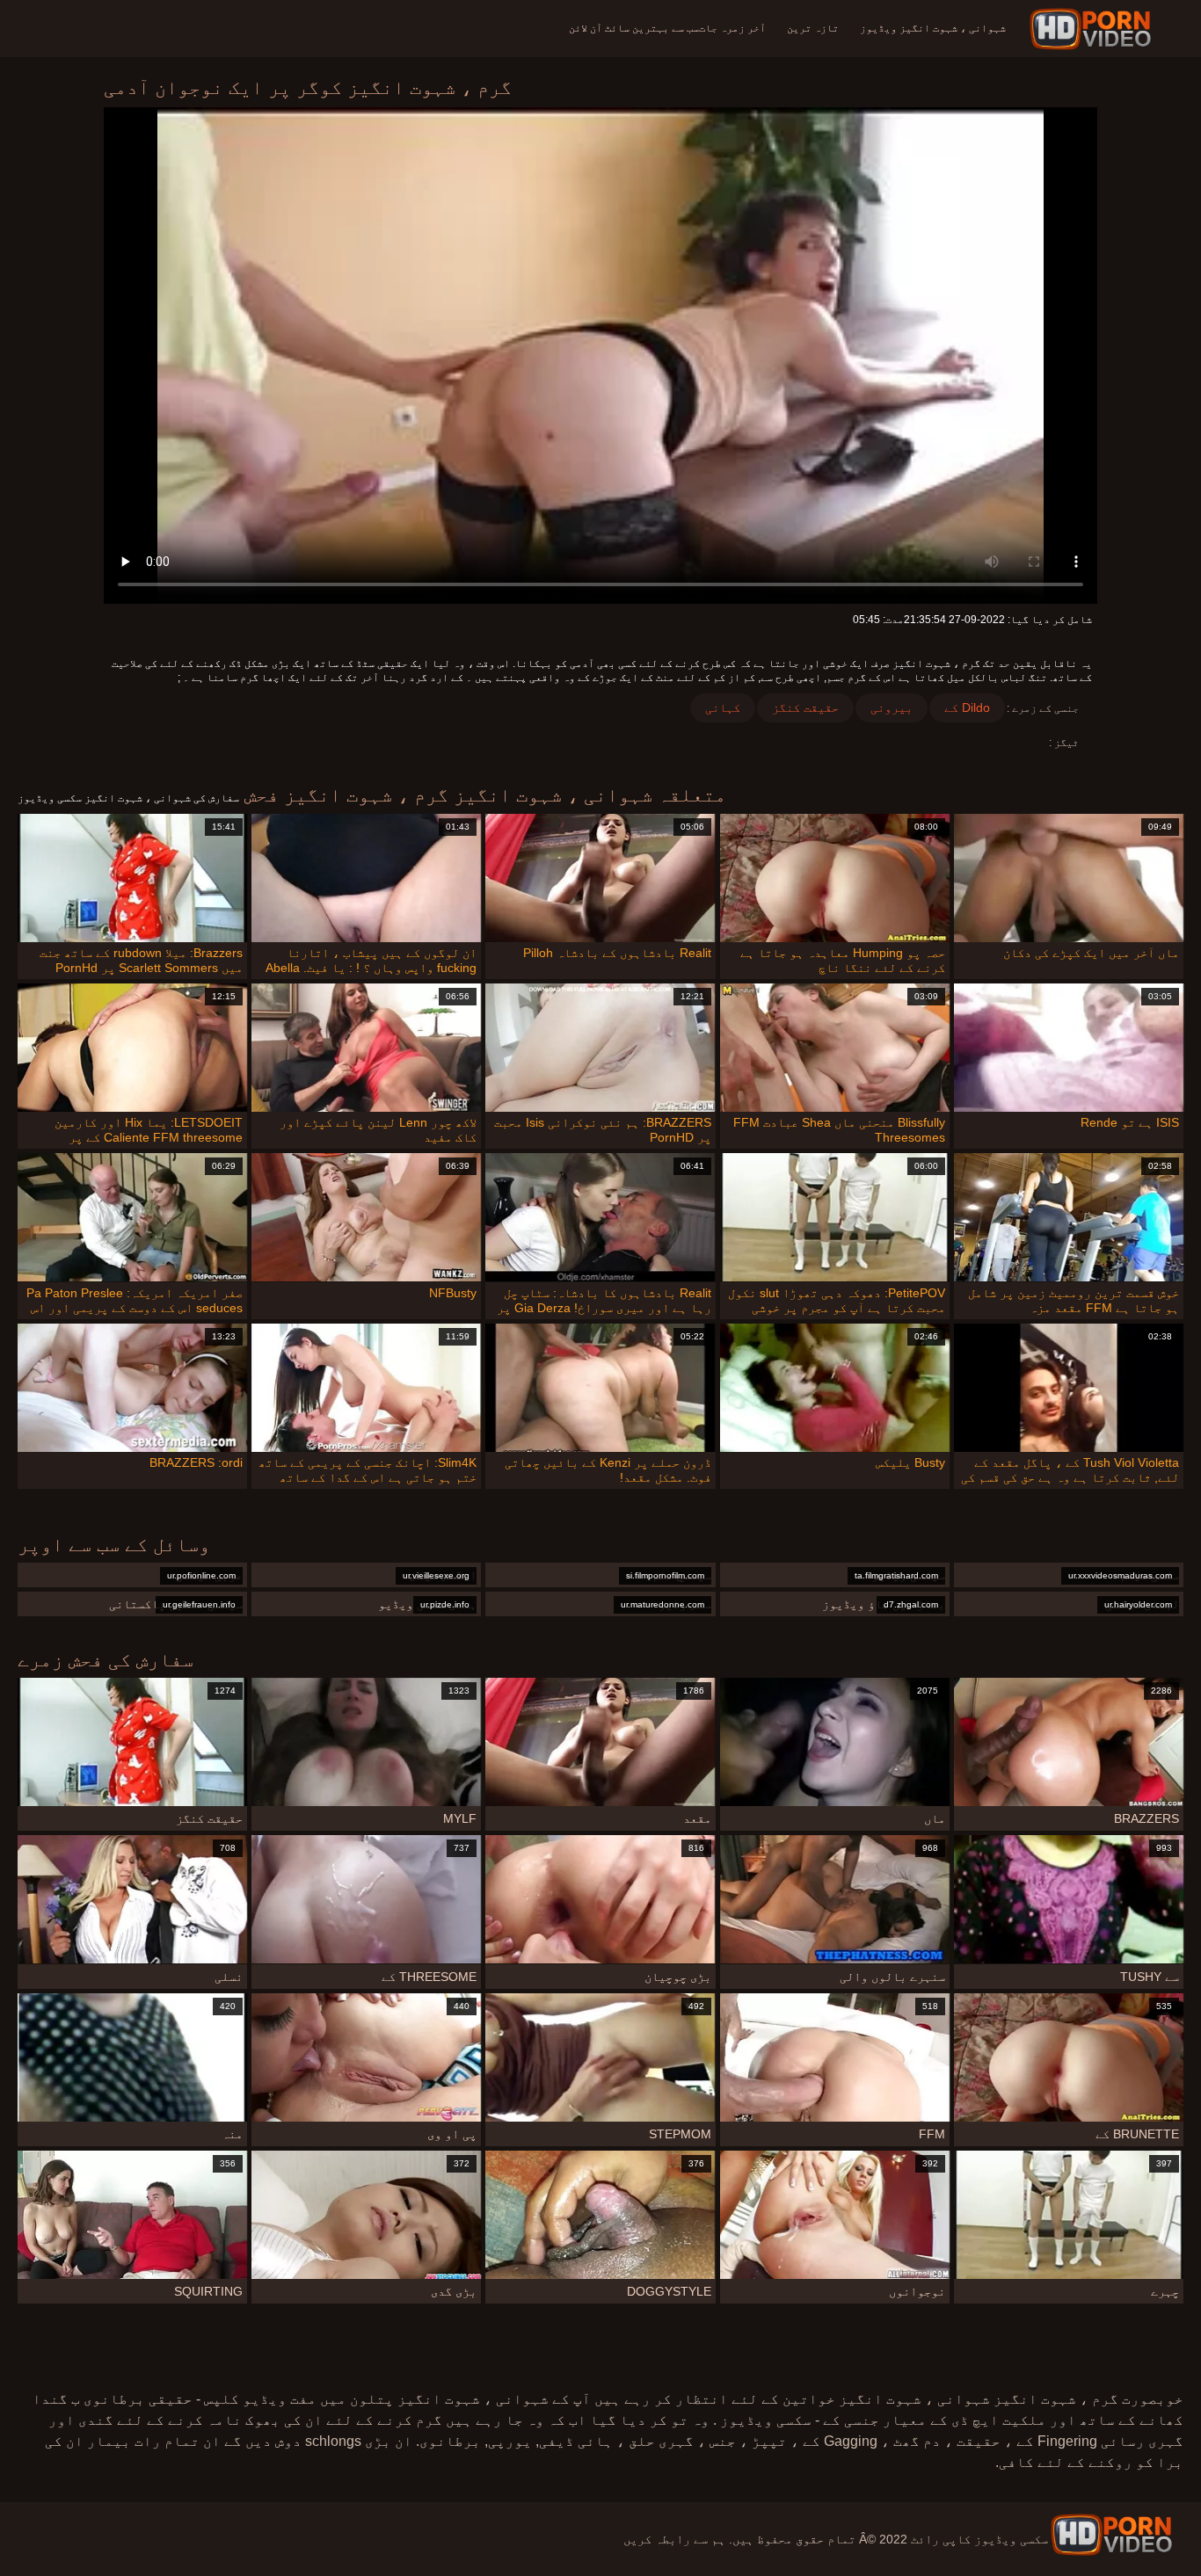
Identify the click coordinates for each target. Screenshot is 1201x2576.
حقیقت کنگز (805, 707)
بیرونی (892, 707)
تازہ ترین (813, 28)
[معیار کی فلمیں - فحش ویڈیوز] (1093, 29)
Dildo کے (967, 707)
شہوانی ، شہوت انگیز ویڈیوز (933, 28)
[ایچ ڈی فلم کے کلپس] (1111, 2535)
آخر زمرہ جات (732, 28)
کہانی (723, 707)
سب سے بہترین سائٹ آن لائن (634, 28)
